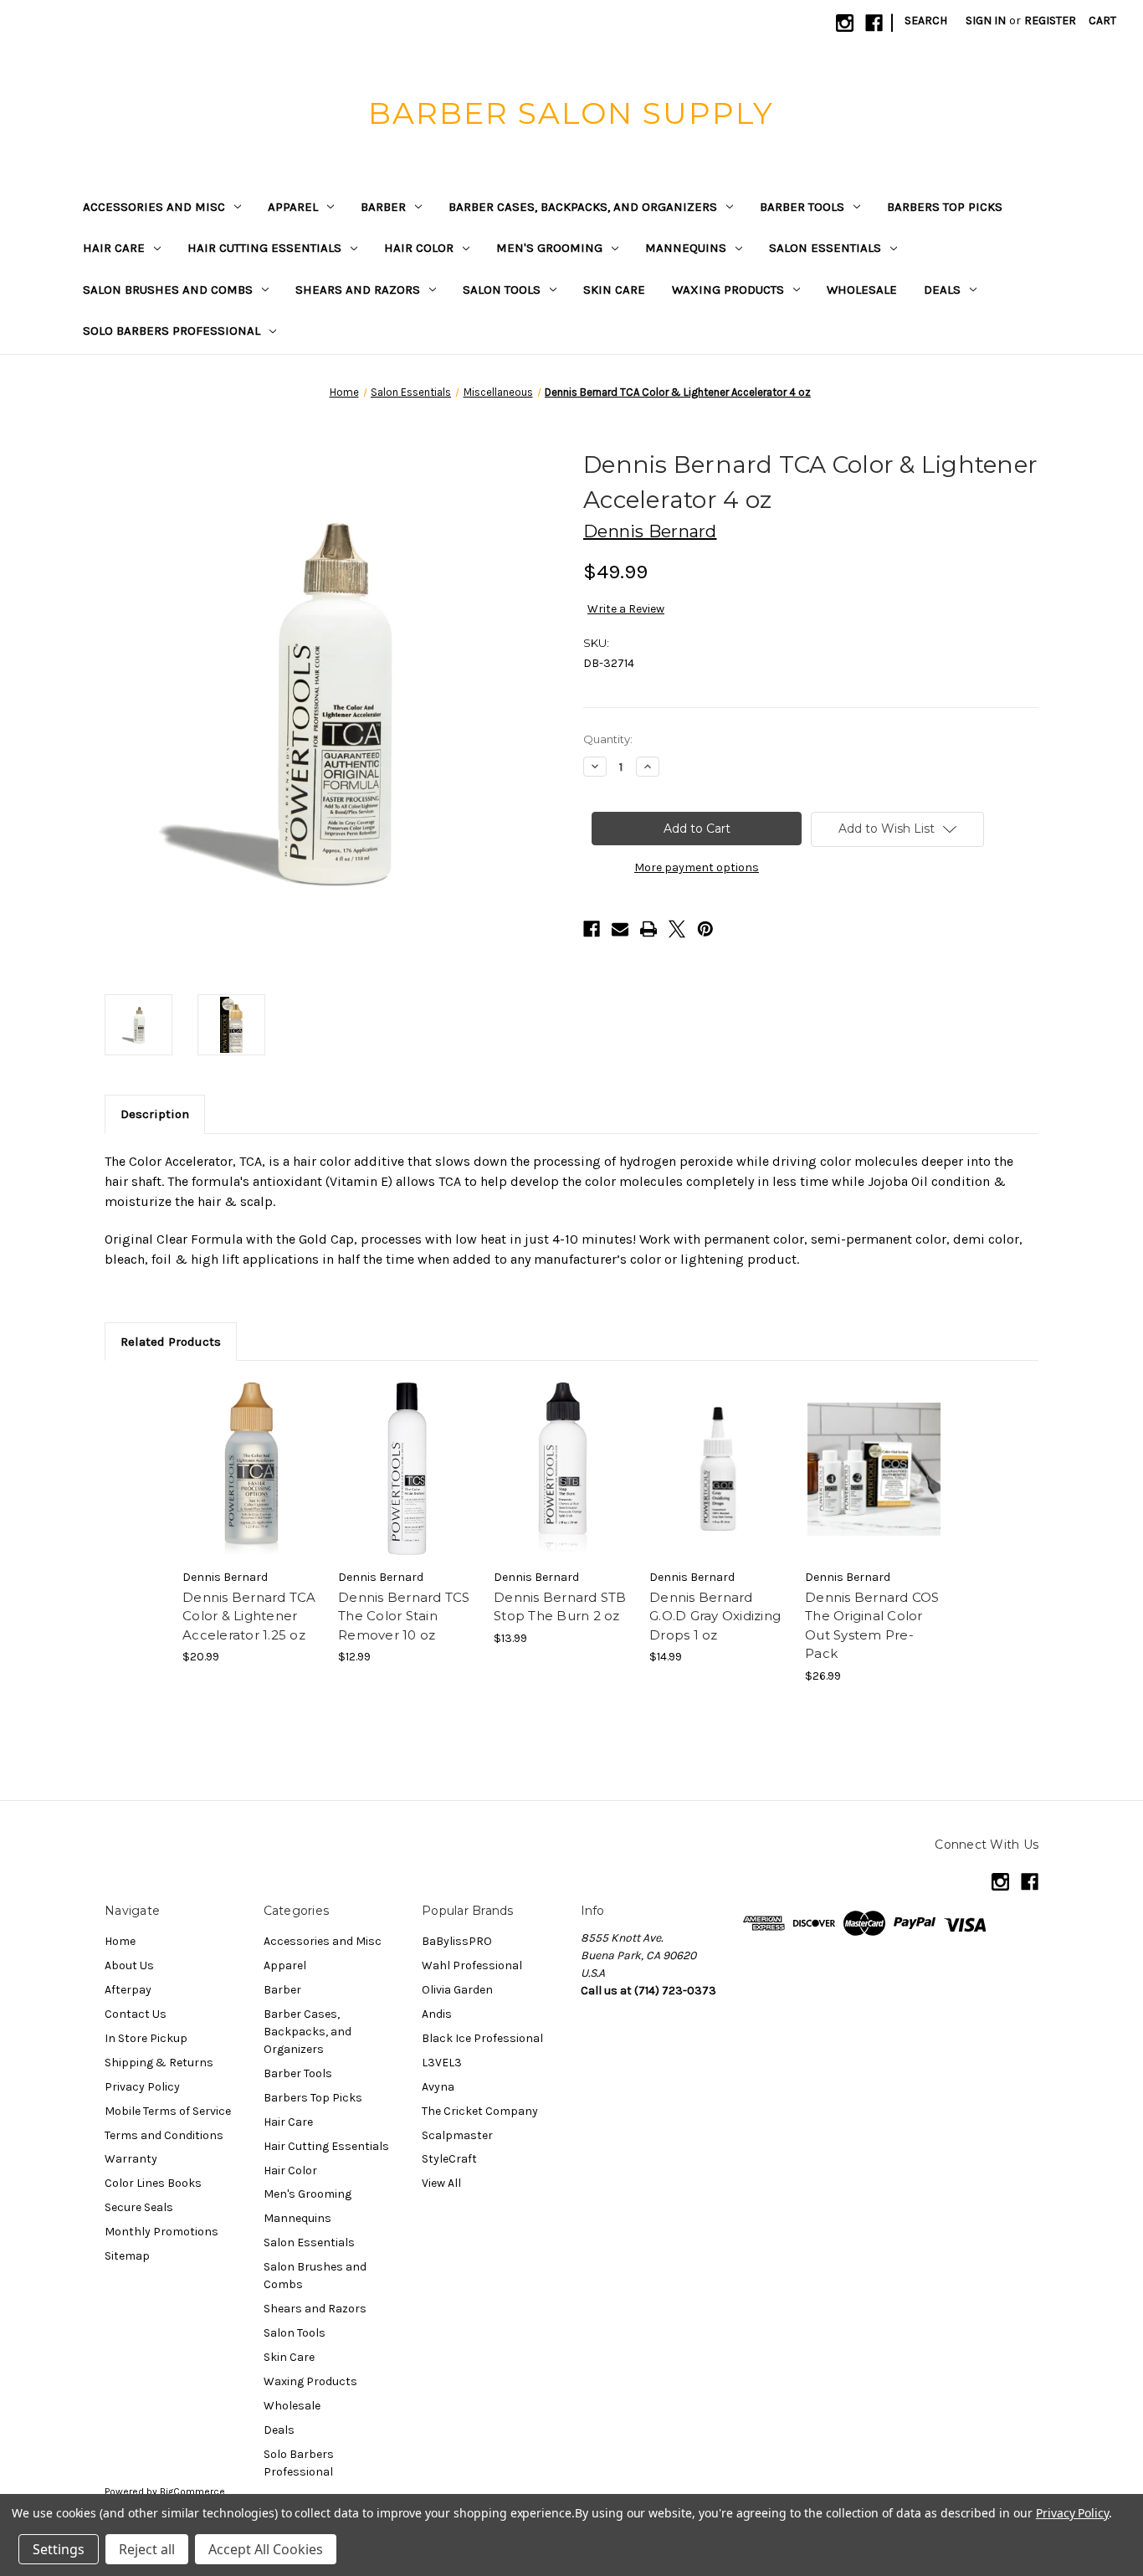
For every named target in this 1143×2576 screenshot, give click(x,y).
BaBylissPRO (457, 1941)
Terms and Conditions (164, 2135)
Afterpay (128, 1990)
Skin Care (614, 290)
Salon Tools (502, 290)
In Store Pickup (146, 2038)
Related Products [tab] (171, 1342)
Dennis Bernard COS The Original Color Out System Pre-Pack (872, 1626)
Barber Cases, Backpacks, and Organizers (583, 207)
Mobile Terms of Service (168, 2111)
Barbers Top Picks (945, 207)
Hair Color (419, 248)
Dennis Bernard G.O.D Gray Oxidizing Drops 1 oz (715, 1616)
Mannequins (686, 248)
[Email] (620, 929)
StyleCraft (449, 2159)
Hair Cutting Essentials (264, 248)
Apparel (293, 207)
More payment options (697, 867)
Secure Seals (139, 2207)
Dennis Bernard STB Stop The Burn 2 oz (560, 1607)
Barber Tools (802, 207)
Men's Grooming (549, 248)
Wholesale (862, 290)
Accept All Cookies (266, 2549)
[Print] (648, 929)
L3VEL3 (442, 2063)
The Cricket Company (480, 2111)
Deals (942, 290)
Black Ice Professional (482, 2038)
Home (120, 1941)
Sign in (986, 21)
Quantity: (608, 739)
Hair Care (114, 248)
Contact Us (136, 2014)
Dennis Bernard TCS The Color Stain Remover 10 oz (404, 1616)
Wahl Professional (472, 1965)
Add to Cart (251, 1469)
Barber (383, 207)
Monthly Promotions (161, 2232)
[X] (677, 929)
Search (926, 21)
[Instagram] (845, 23)
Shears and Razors (358, 290)
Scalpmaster (457, 2135)
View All (441, 2183)
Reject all (147, 2549)
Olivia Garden (457, 1990)
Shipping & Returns (159, 2063)
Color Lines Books (153, 2183)
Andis (437, 2014)
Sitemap (127, 2256)
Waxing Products (728, 290)
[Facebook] (874, 23)
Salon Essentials (825, 248)
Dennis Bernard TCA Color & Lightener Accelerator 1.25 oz (249, 1616)
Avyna (438, 2087)
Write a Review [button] (626, 609)
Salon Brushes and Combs (168, 290)
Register (1050, 21)
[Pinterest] (705, 929)
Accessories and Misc (154, 207)
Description (155, 1114)
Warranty (131, 2159)
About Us (129, 1965)
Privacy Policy (142, 2087)
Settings (59, 2549)
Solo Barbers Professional (172, 331)
